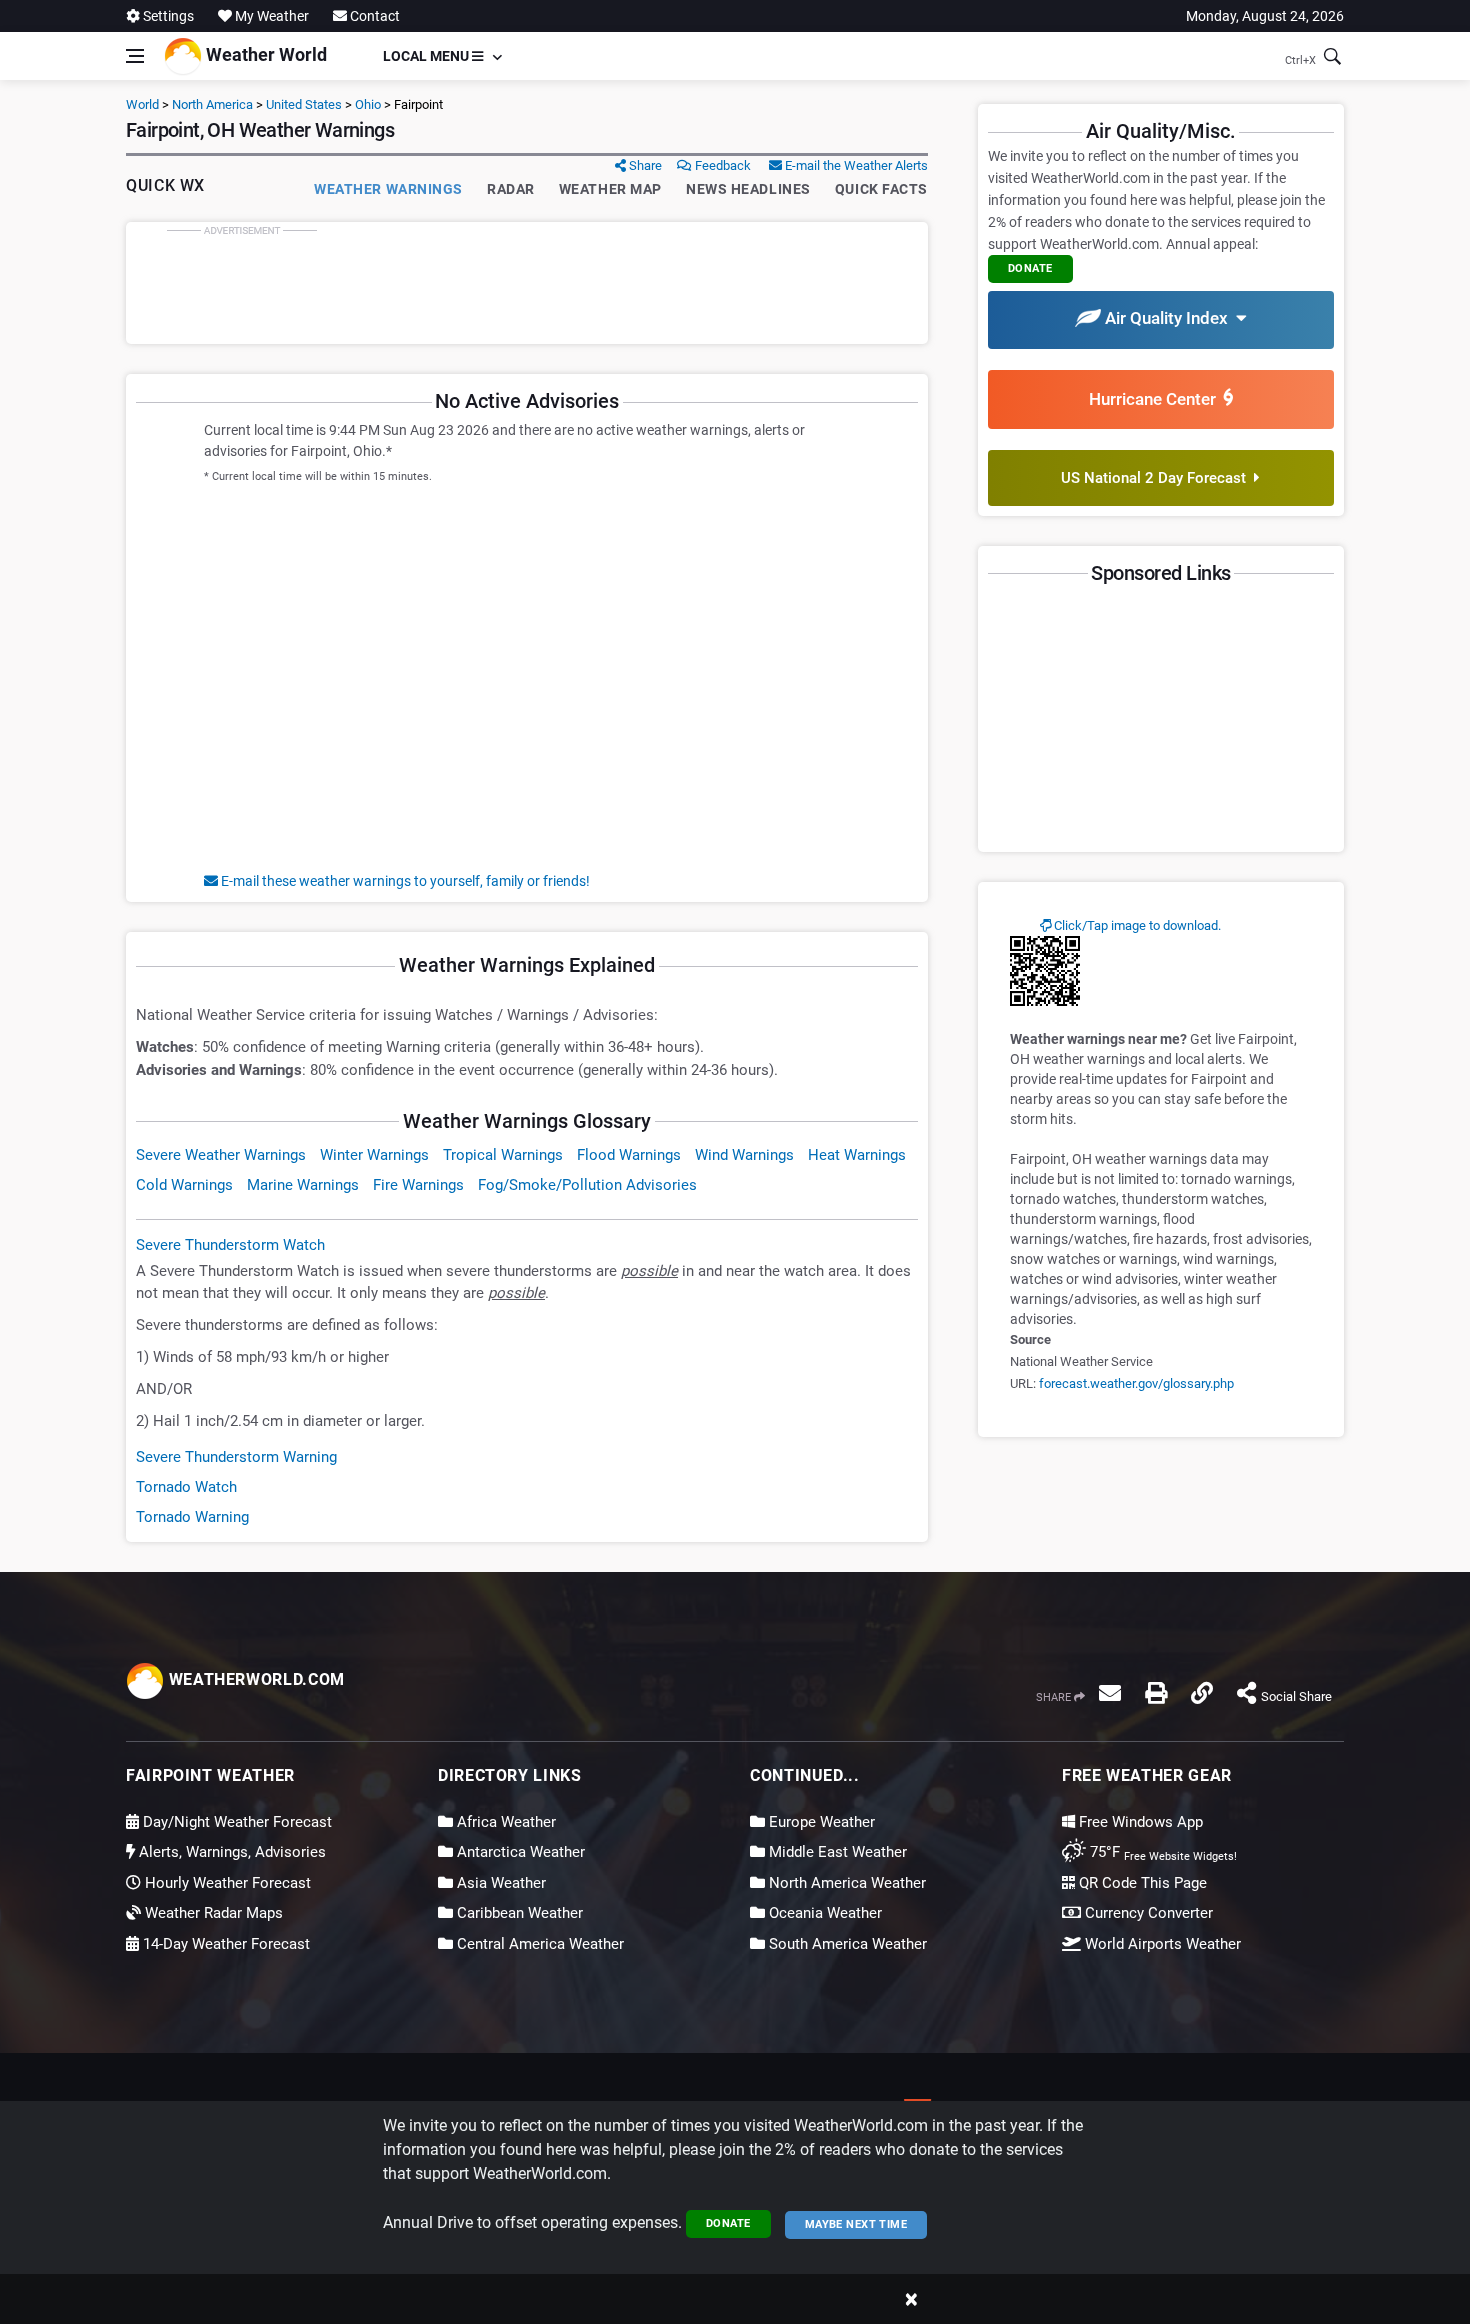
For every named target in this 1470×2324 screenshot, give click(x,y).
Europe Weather (820, 1822)
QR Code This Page (1141, 1883)
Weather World (264, 54)
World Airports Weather (1161, 1944)
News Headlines (748, 189)
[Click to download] (1045, 970)
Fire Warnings (418, 1185)
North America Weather (845, 1883)
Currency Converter (1147, 1913)
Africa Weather (504, 1822)
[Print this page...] (1156, 1693)
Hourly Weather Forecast (226, 1883)
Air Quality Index (1168, 318)
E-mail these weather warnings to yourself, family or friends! (404, 881)
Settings (167, 16)
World (142, 104)
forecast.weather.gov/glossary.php (1136, 1383)
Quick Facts (881, 189)
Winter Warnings (374, 1155)
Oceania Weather (823, 1913)
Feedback (721, 165)
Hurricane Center (1156, 399)
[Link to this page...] (1202, 1693)
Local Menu (427, 56)
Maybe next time (856, 2224)
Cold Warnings (184, 1185)
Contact (373, 16)
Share (644, 165)
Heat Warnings (857, 1155)
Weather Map (610, 189)
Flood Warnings (629, 1155)
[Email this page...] (1110, 1693)
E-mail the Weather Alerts (855, 165)
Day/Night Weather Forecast (235, 1822)
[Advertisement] (527, 283)
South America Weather (846, 1944)
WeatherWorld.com (254, 1679)
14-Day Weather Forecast (224, 1944)
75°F (1161, 1852)
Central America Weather (538, 1944)
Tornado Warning (192, 1517)
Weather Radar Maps (212, 1913)
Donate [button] (1030, 268)
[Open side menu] (135, 56)
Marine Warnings (303, 1185)
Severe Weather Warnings (221, 1155)
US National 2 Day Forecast (1157, 478)
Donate (728, 2223)
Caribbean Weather (518, 1913)
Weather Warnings (388, 189)
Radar (511, 189)
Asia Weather (499, 1883)
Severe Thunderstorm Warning (236, 1457)
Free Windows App (1139, 1822)
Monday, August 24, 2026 (1265, 16)
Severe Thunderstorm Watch (230, 1245)
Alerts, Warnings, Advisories (230, 1852)
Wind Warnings (744, 1155)
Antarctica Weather (519, 1852)
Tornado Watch (186, 1487)
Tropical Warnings (503, 1155)
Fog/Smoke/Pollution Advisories (587, 1185)
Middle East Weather (836, 1852)
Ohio (368, 104)
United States (304, 104)
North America (212, 104)
